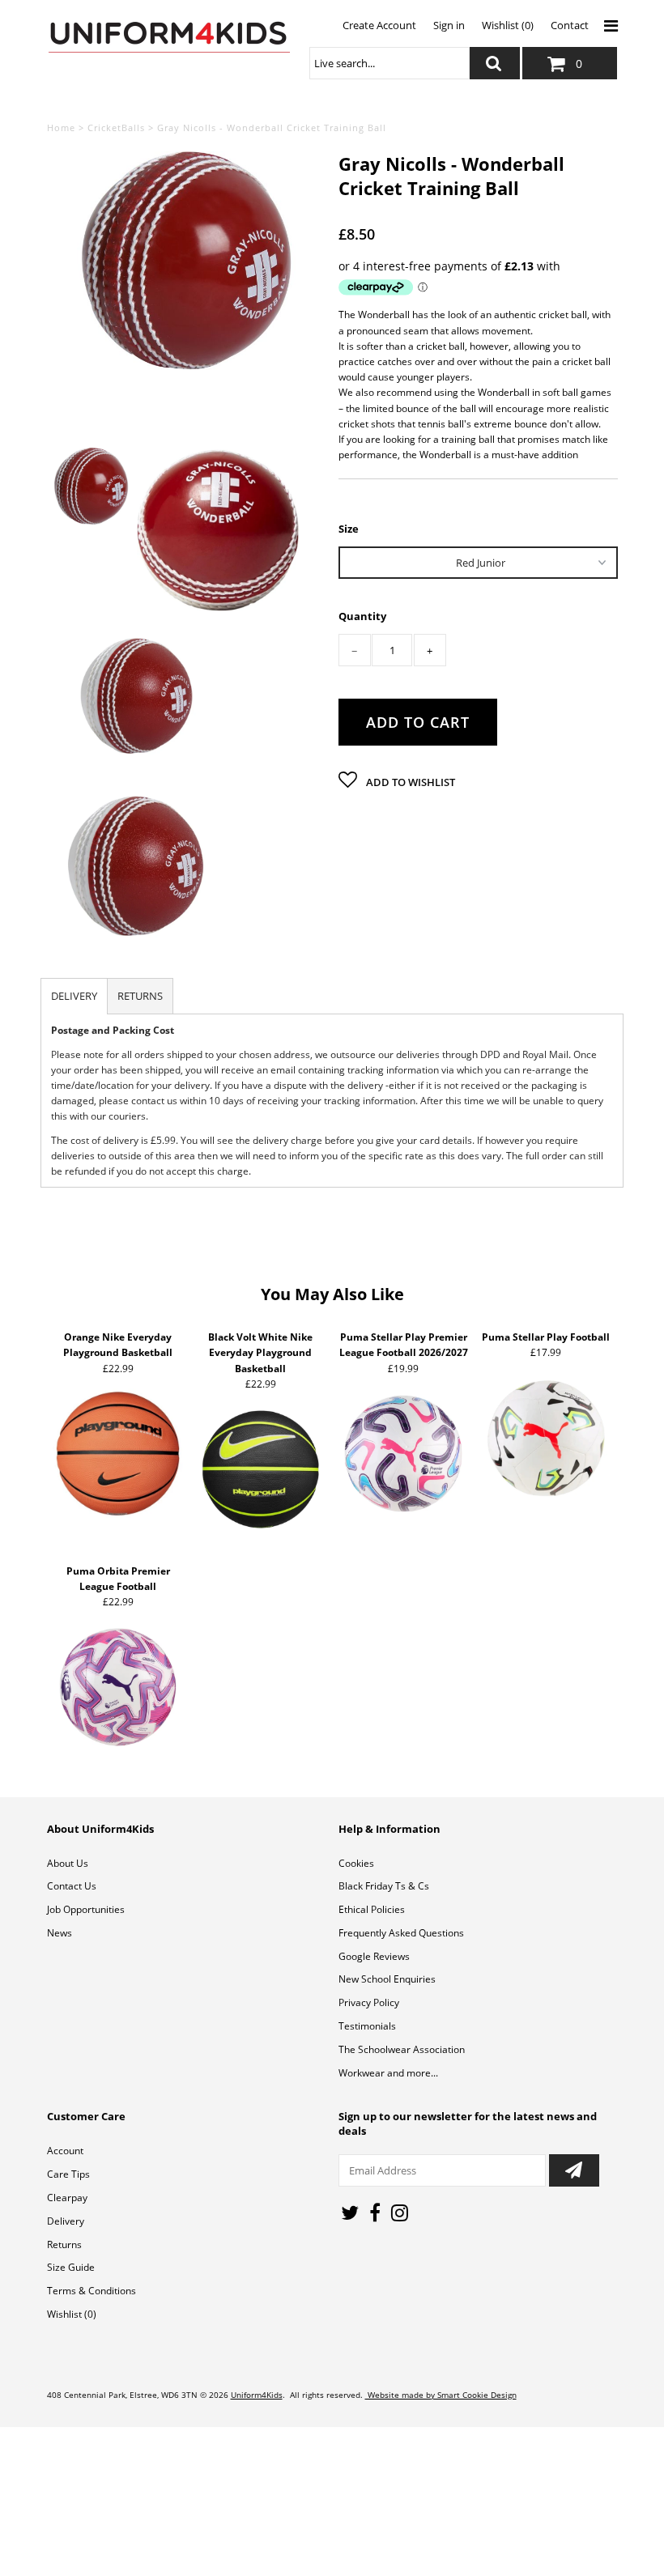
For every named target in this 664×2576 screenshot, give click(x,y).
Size (349, 528)
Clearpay (67, 2198)
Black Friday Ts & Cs (384, 1886)
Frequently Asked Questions (401, 1933)
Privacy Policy (369, 2002)
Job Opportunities (86, 1909)
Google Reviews (374, 1956)
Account (65, 2151)
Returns (64, 2244)
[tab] (74, 996)
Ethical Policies (372, 1909)
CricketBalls (116, 128)
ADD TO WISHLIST (409, 782)
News (60, 1933)
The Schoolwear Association (402, 2049)
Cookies (356, 1863)
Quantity (362, 616)
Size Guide (71, 2267)
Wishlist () (72, 2314)
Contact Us (72, 1886)
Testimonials (367, 2026)
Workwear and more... (388, 2073)
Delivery (66, 2221)
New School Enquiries (387, 1979)
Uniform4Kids (257, 2395)
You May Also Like (332, 1294)
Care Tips (68, 2174)
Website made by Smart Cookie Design (441, 2395)
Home (61, 128)
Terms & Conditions (92, 2291)
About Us (68, 1863)
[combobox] (389, 63)
